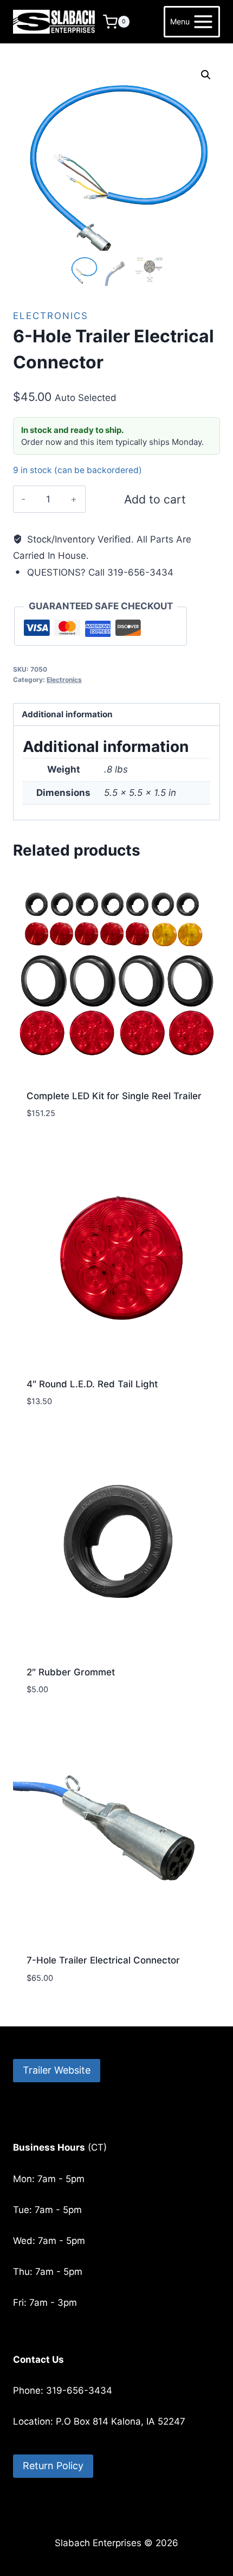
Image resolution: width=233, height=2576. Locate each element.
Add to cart (155, 499)
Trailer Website (57, 2070)
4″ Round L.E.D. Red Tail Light (92, 1384)
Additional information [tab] (67, 714)
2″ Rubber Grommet (71, 1672)
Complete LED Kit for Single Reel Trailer (114, 1096)
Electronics (51, 316)
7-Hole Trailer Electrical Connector (103, 1960)
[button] (206, 75)
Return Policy (53, 2466)
